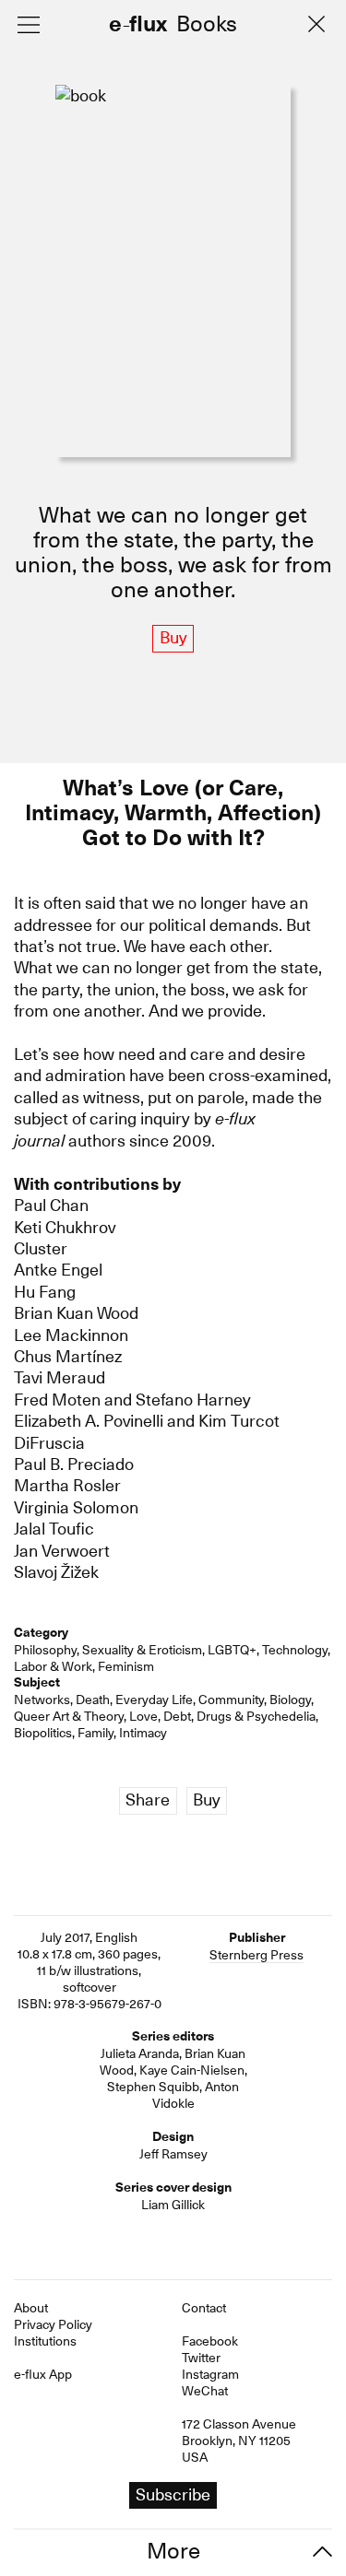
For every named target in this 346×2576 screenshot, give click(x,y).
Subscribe (173, 2494)
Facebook (210, 2341)
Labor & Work (53, 1666)
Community (231, 1700)
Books (207, 25)
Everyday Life (154, 1700)
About (31, 2308)
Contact (204, 2308)
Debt (177, 1716)
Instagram (210, 2374)
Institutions (45, 2341)
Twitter (201, 2358)
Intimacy (143, 1733)
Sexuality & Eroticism (142, 1650)
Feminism (126, 1666)
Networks (42, 1700)
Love (143, 1716)
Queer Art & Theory (69, 1716)
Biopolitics (43, 1733)
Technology (295, 1650)
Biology (290, 1700)
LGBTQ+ (232, 1650)
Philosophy (45, 1650)
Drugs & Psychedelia (256, 1716)
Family (95, 1733)
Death (93, 1700)
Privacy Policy (53, 2324)
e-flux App (43, 2374)
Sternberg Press (257, 1955)
